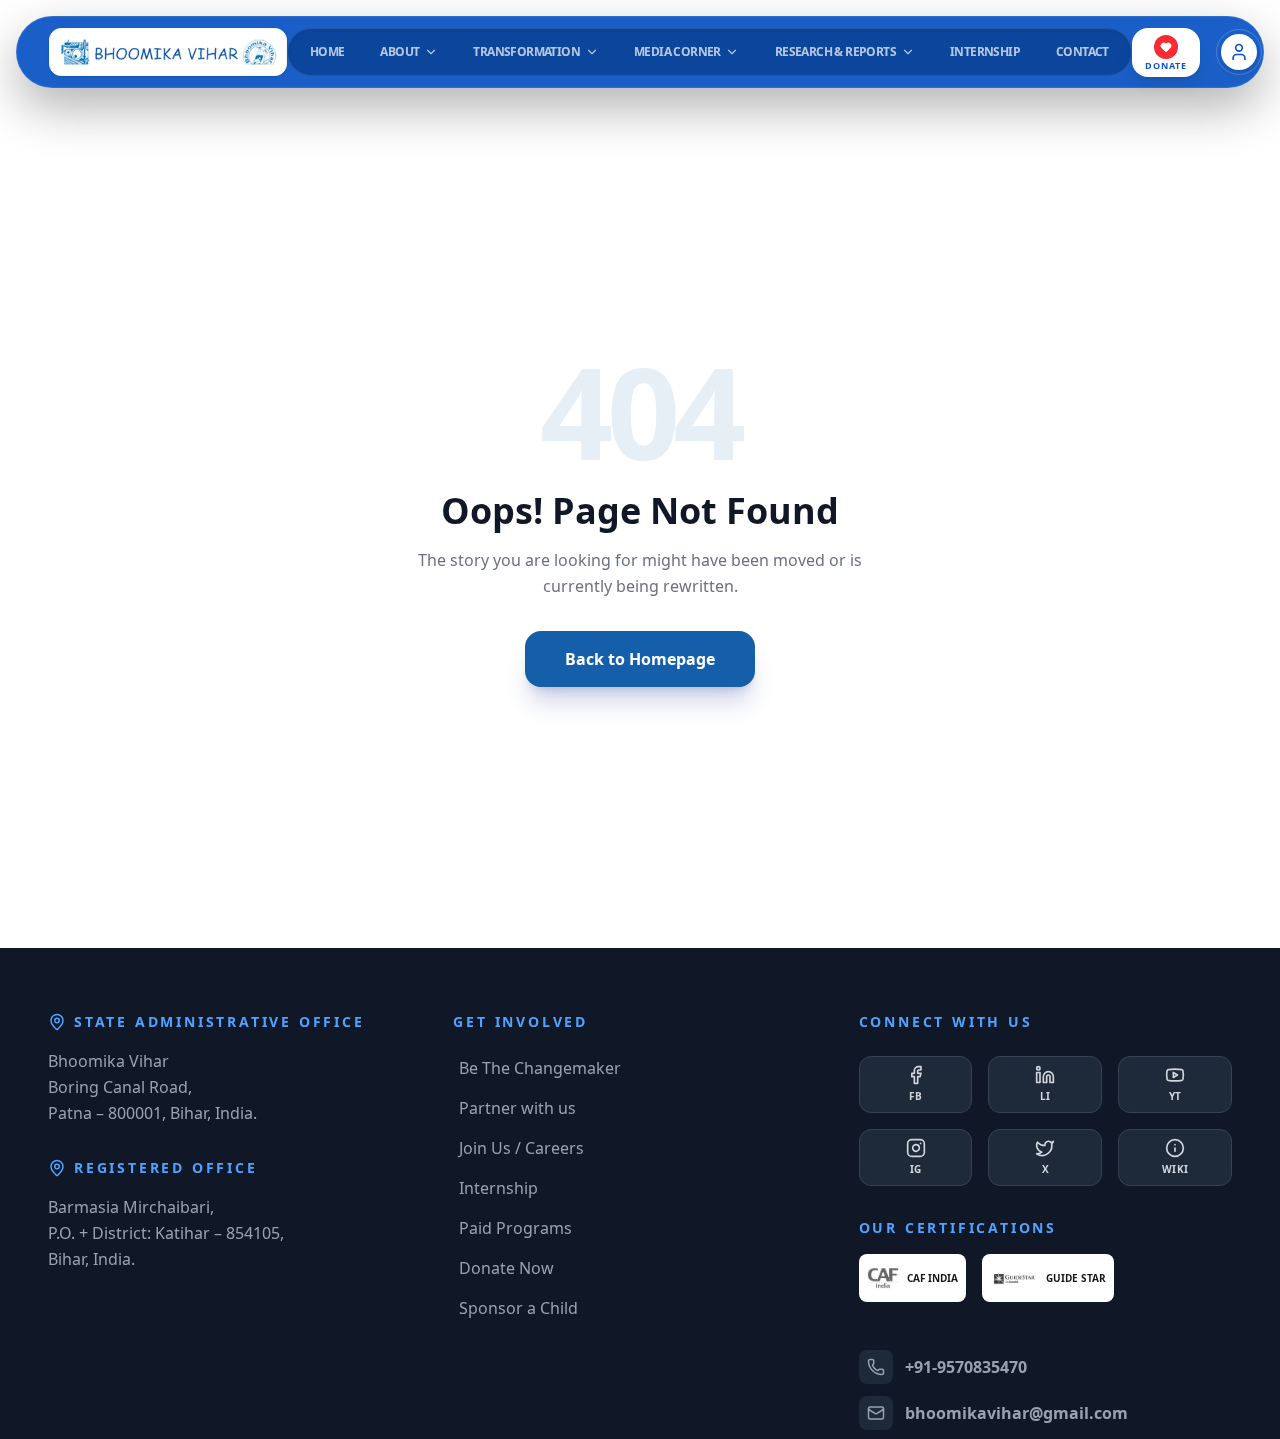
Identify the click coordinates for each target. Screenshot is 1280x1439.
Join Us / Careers (521, 1148)
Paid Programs (515, 1228)
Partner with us (517, 1108)
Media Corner (678, 51)
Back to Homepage (640, 659)
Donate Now (506, 1268)
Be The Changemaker (540, 1068)
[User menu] (1239, 52)
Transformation (527, 51)
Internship (498, 1188)
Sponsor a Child (518, 1308)
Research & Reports (835, 51)
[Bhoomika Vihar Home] (168, 52)
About (400, 51)
